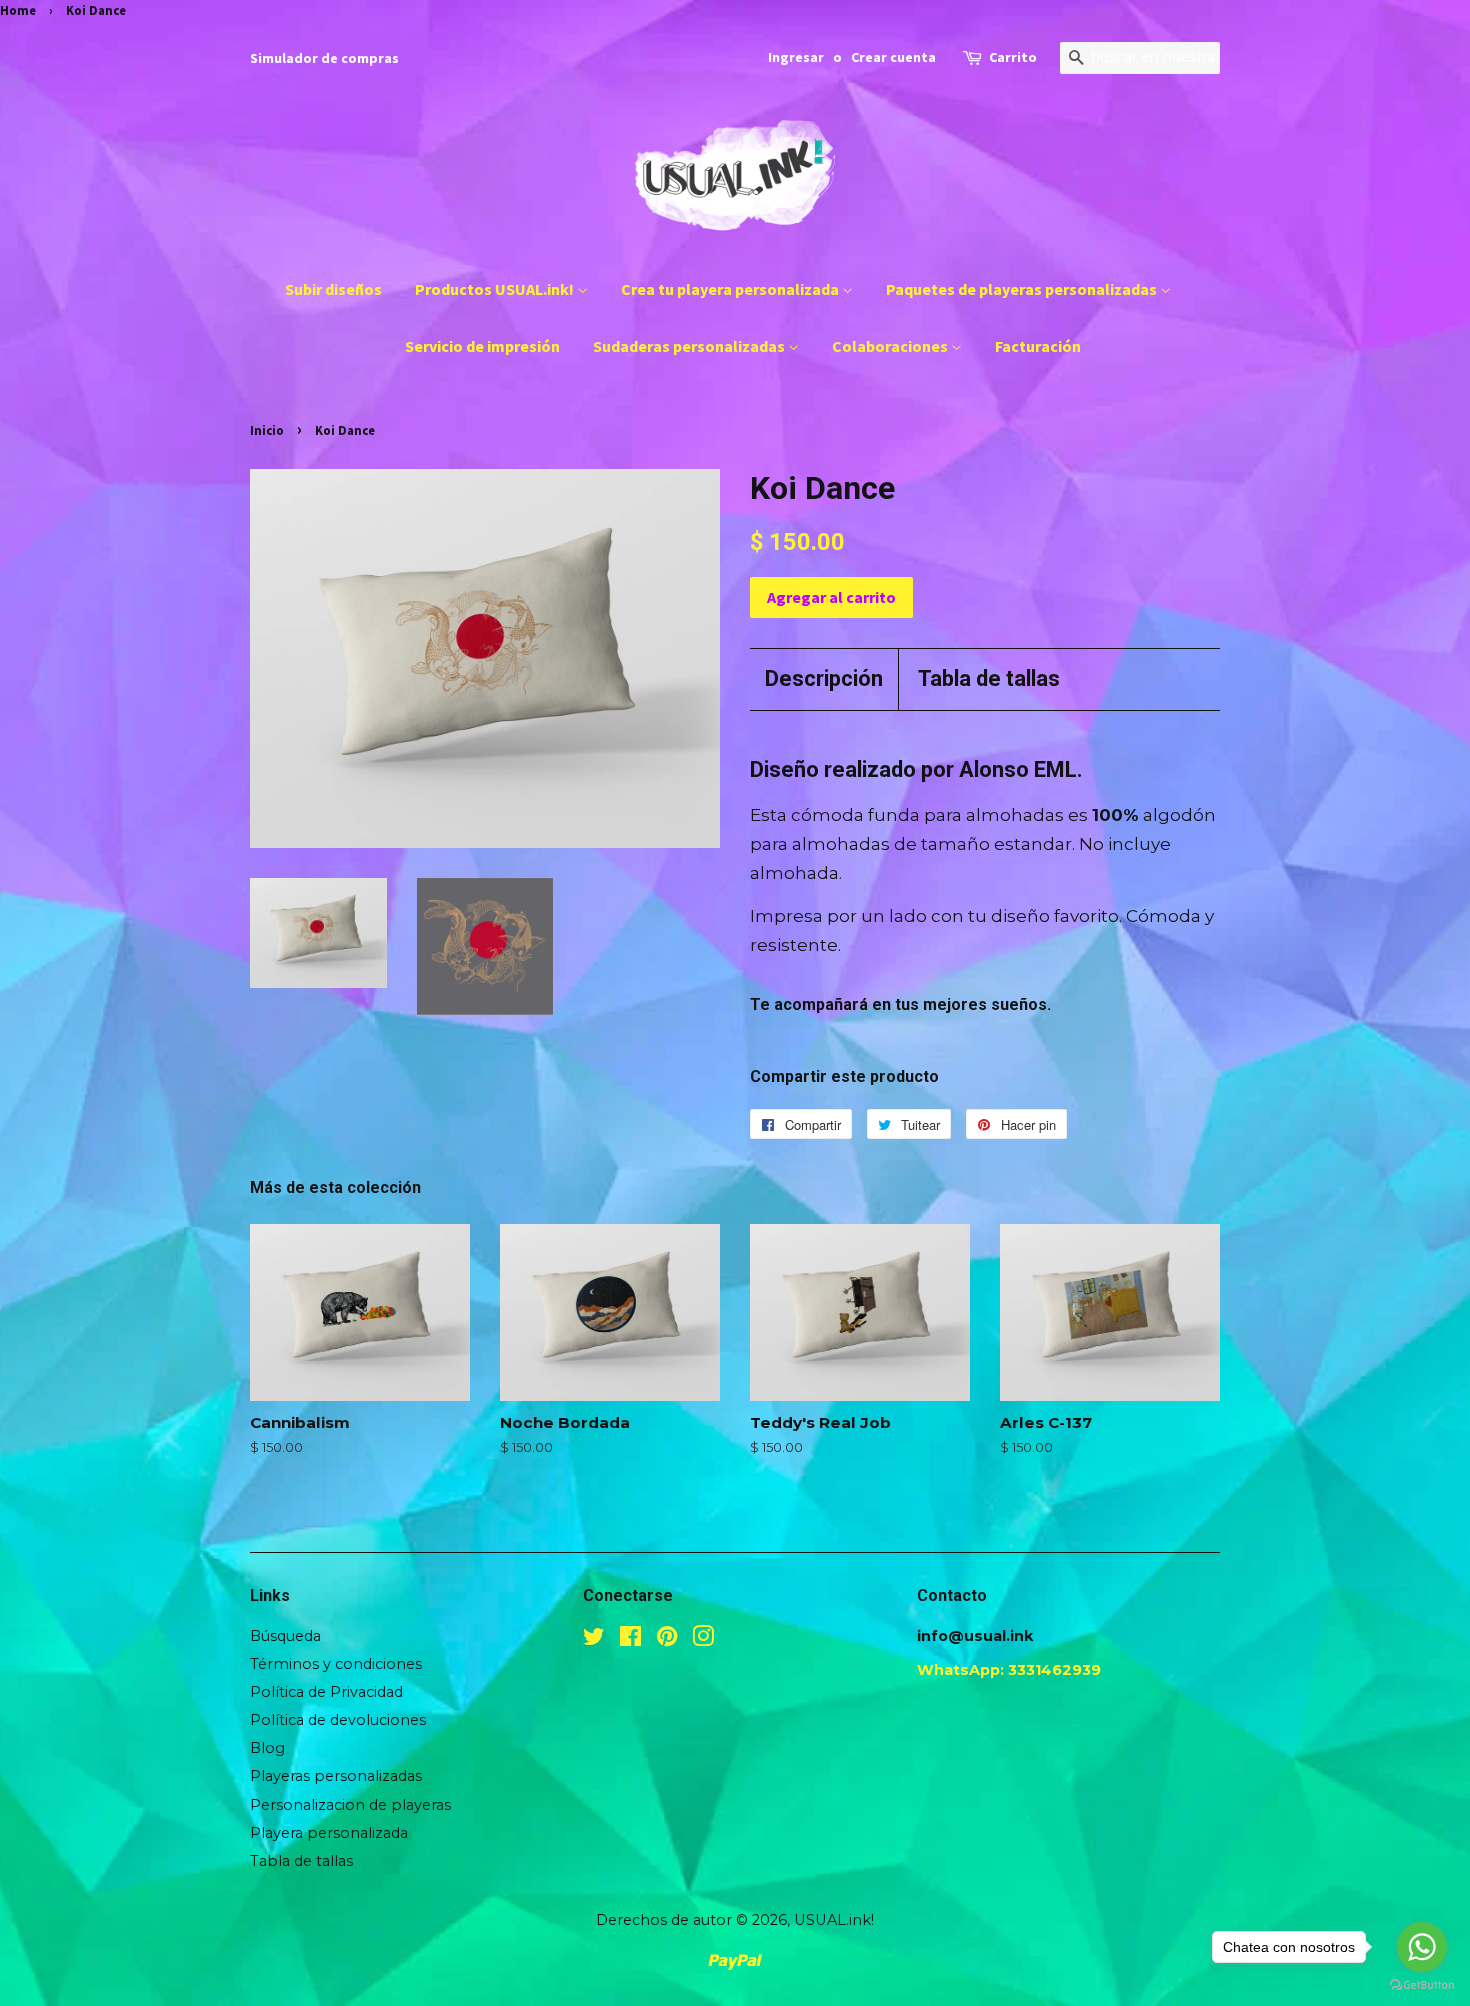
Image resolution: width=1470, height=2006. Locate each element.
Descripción (824, 678)
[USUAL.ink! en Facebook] (630, 1640)
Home (18, 10)
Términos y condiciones (336, 1664)
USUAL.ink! (834, 1920)
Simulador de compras (324, 58)
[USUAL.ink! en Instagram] (703, 1640)
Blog (267, 1748)
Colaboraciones (891, 346)
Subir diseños (333, 289)
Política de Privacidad (326, 1692)
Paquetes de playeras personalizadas (1023, 289)
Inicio (267, 430)
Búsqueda (285, 1636)
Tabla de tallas (989, 678)
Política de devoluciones (338, 1720)
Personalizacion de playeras (350, 1805)
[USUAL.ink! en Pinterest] (667, 1640)
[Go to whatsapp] (1422, 1947)
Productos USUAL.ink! (496, 289)
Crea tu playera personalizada (731, 289)
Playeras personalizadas (336, 1776)
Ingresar (796, 57)
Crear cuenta (893, 57)
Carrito (1013, 57)
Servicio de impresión (482, 346)
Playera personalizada (329, 1833)
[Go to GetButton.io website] (1422, 1985)
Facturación (1038, 346)
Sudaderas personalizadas (690, 346)
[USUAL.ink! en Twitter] (594, 1640)
